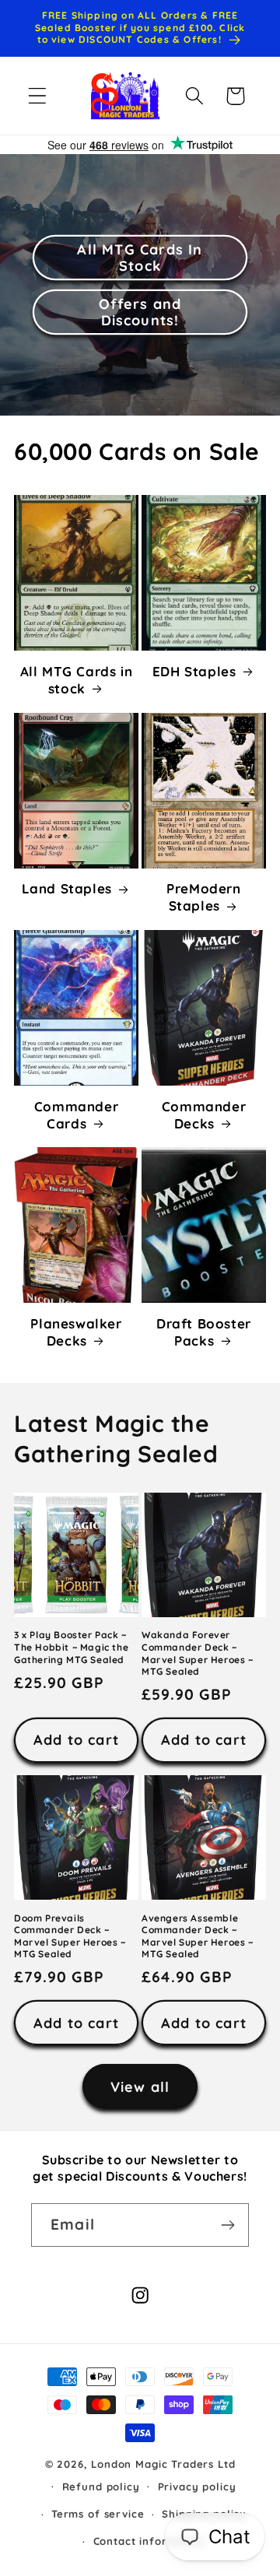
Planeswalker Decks (76, 1332)
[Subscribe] (227, 2225)
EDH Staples (194, 671)
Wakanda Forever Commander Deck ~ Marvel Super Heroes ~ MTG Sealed (198, 1653)
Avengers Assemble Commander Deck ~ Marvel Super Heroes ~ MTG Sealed (198, 1936)
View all (140, 2087)
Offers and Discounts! (140, 312)
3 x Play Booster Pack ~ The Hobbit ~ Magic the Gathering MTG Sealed (71, 1647)
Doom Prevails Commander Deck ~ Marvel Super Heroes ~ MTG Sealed (70, 1936)
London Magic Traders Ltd (163, 2464)
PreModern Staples (203, 897)
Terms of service (98, 2514)
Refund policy (101, 2487)
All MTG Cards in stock (77, 680)
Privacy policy (197, 2487)
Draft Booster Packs (204, 1332)
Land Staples (67, 888)
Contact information (149, 2541)
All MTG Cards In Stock (140, 258)
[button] (38, 96)
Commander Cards (76, 1115)
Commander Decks (204, 1115)
